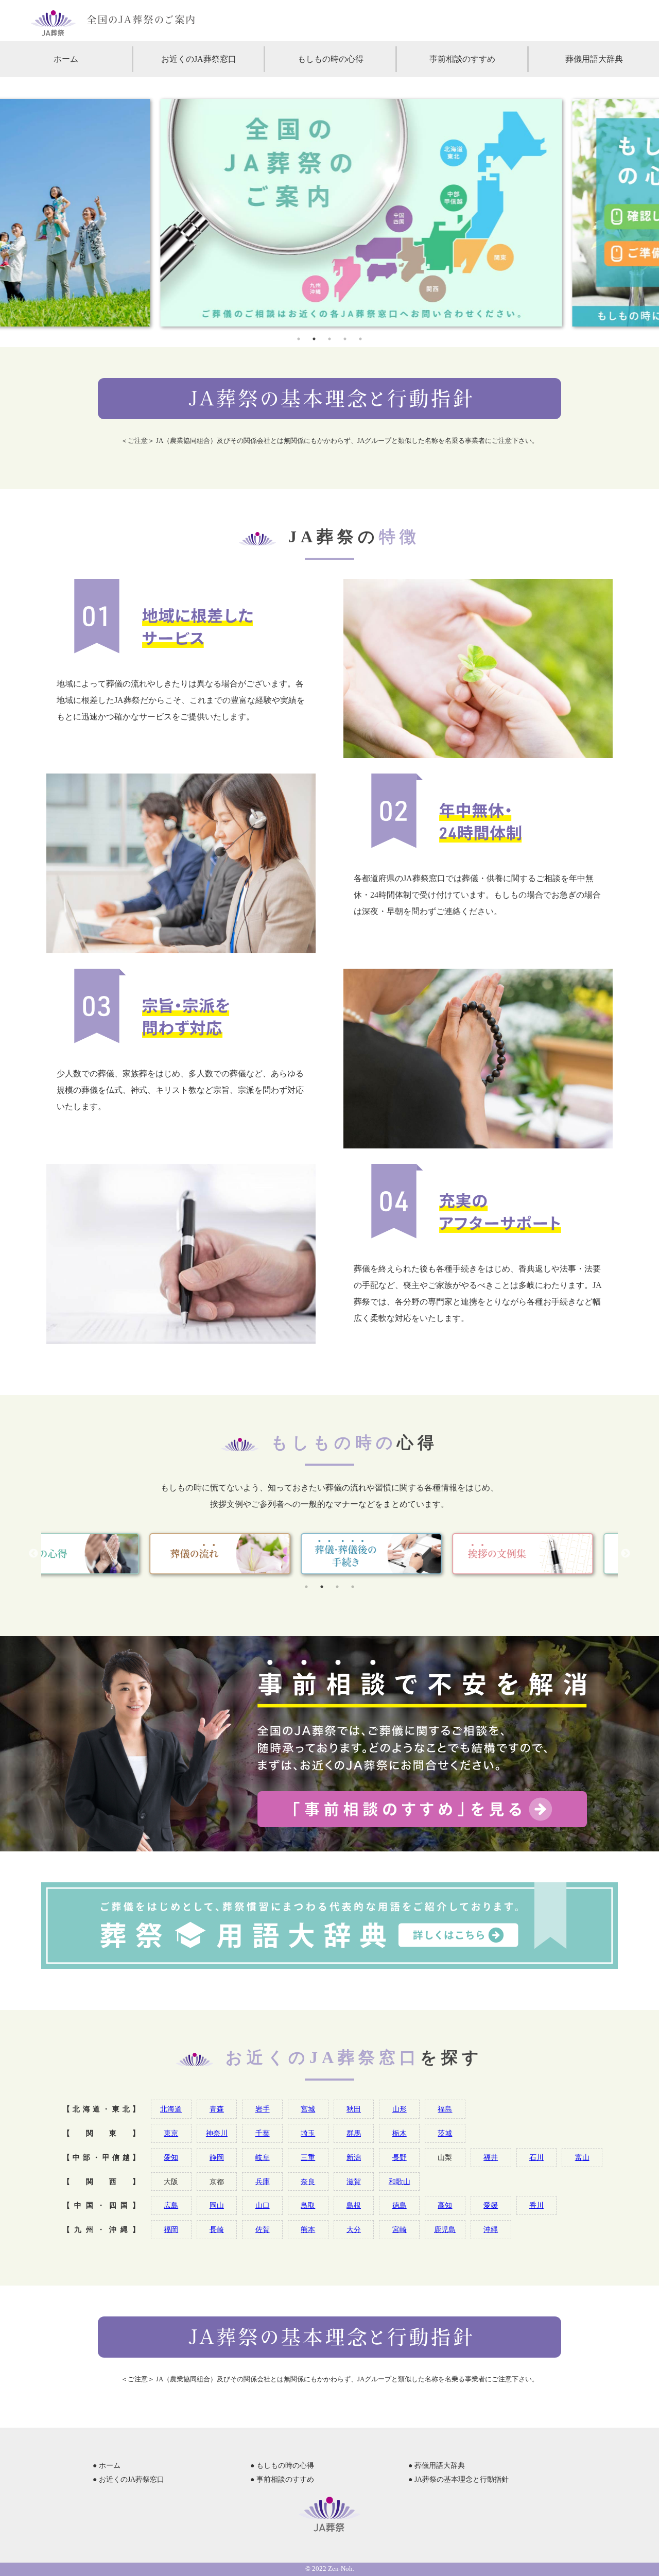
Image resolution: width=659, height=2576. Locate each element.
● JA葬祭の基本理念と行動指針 (458, 2479)
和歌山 (400, 2182)
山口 (263, 2205)
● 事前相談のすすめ (282, 2479)
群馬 (354, 2133)
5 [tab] (360, 339)
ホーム (66, 59)
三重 (308, 2157)
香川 (536, 2205)
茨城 (445, 2133)
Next (626, 1554)
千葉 (263, 2133)
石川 (536, 2157)
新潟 (354, 2157)
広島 (171, 2205)
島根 (354, 2205)
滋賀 (354, 2182)
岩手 (263, 2109)
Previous (33, 1554)
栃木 (400, 2133)
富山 (582, 2157)
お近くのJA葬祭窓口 (199, 59)
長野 (400, 2157)
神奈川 (217, 2133)
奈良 (308, 2182)
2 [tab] (314, 339)
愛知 (171, 2157)
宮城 (308, 2109)
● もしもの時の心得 (282, 2466)
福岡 (171, 2229)
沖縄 (491, 2229)
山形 (400, 2109)
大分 (354, 2229)
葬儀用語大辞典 (594, 59)
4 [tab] (345, 339)
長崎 (217, 2229)
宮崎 (400, 2229)
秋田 (354, 2109)
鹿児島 (445, 2229)
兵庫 (263, 2182)
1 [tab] (299, 339)
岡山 (217, 2205)
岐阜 (263, 2157)
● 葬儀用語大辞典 (437, 2466)
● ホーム (107, 2466)
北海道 (171, 2109)
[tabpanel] (329, 213)
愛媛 (491, 2205)
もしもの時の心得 (331, 59)
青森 (217, 2109)
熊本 (308, 2229)
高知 (445, 2205)
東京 (171, 2133)
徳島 (400, 2205)
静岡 (217, 2157)
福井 (491, 2157)
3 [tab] (329, 339)
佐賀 (263, 2229)
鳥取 (308, 2205)
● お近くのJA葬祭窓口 (128, 2479)
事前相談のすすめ (462, 59)
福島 (445, 2109)
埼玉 (308, 2133)
